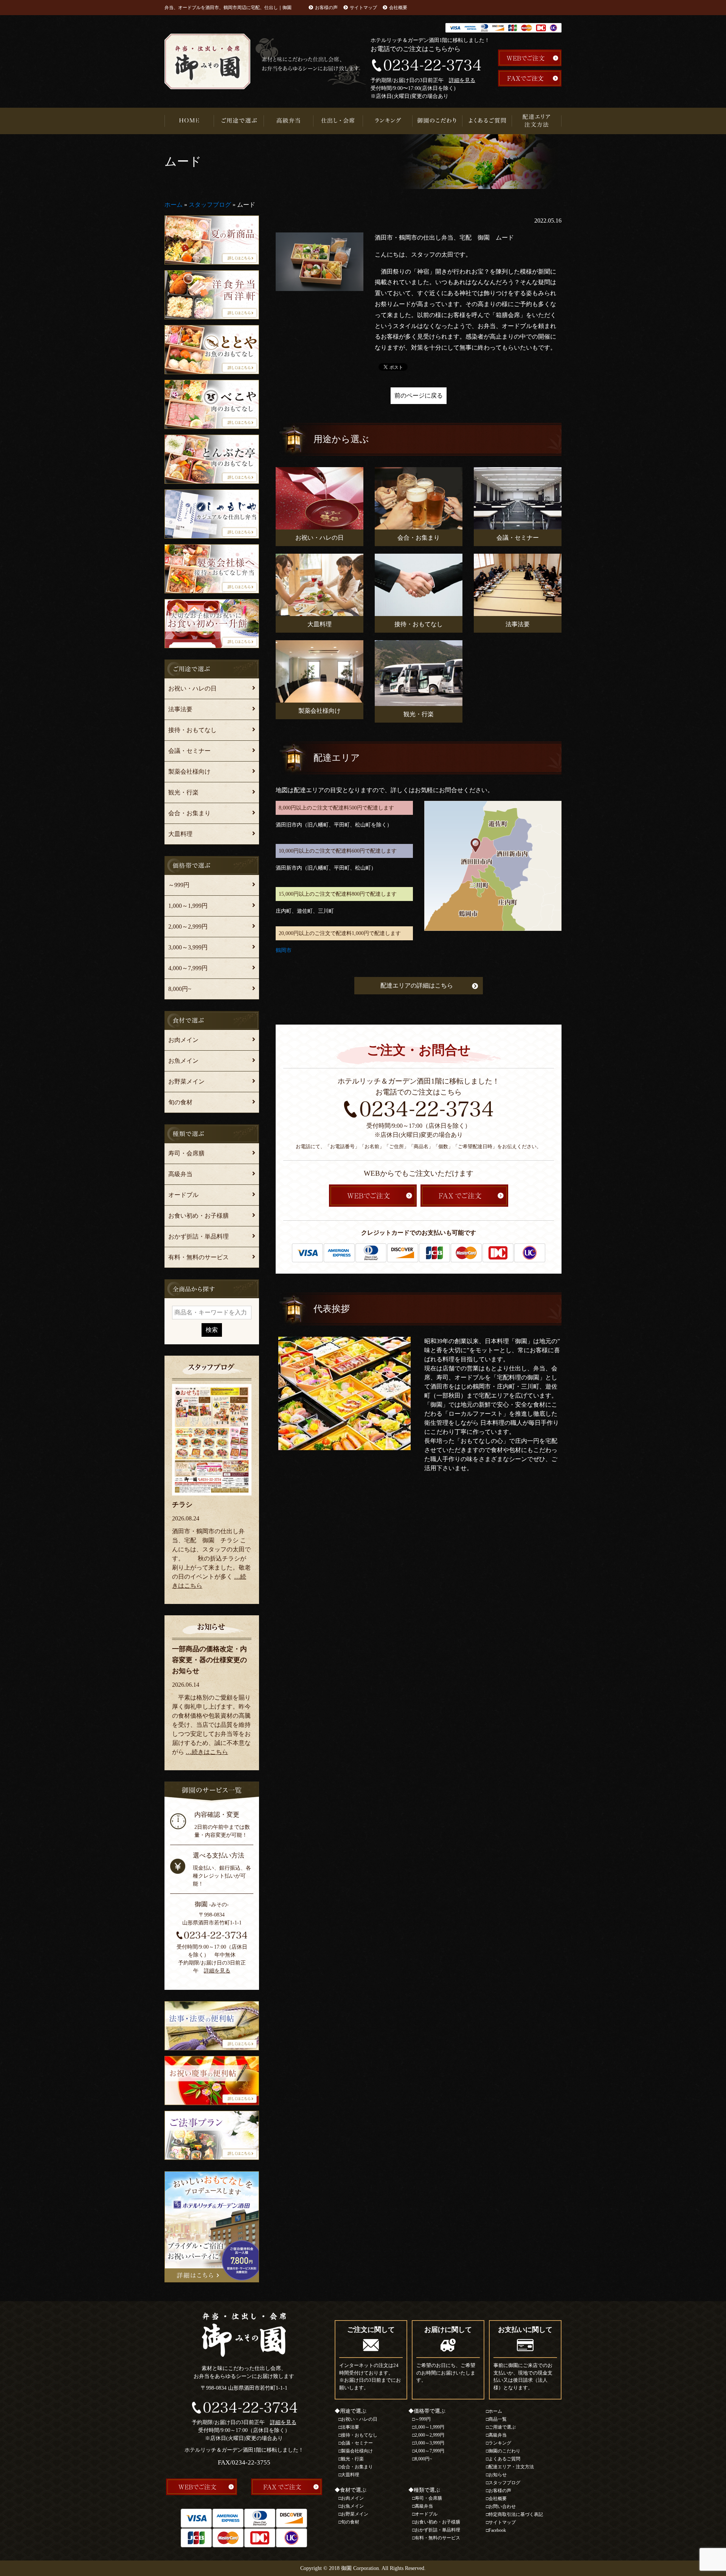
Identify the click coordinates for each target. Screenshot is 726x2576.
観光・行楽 (183, 792)
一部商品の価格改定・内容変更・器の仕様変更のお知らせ (209, 1660)
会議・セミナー (189, 751)
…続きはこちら (207, 1752)
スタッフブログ (210, 205)
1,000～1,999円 (188, 906)
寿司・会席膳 (186, 1153)
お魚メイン (183, 1061)
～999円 (179, 885)
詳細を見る (462, 80)
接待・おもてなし (192, 730)
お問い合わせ (502, 2506)
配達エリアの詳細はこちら (417, 985)
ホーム (174, 205)
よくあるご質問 (487, 121)
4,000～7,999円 (188, 968)
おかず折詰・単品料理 (199, 1236)
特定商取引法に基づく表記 (516, 2514)
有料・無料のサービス (199, 1257)
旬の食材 (180, 1102)
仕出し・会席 (338, 121)
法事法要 (180, 709)
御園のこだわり (437, 121)
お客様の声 (326, 8)
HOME (189, 121)
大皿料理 (180, 834)
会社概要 (398, 8)
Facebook (497, 2530)
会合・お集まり (189, 813)
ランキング (388, 121)
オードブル (183, 1195)
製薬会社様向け (189, 772)
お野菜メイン (186, 1081)
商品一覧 (498, 2419)
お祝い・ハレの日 (192, 688)
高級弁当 (289, 121)
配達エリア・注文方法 (537, 121)
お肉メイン (183, 1040)
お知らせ (498, 2475)
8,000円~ (180, 989)
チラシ (182, 1505)
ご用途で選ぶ (239, 121)
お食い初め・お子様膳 (199, 1216)
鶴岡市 (284, 950)
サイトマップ (363, 8)
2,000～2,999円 (188, 927)
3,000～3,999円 (188, 947)
